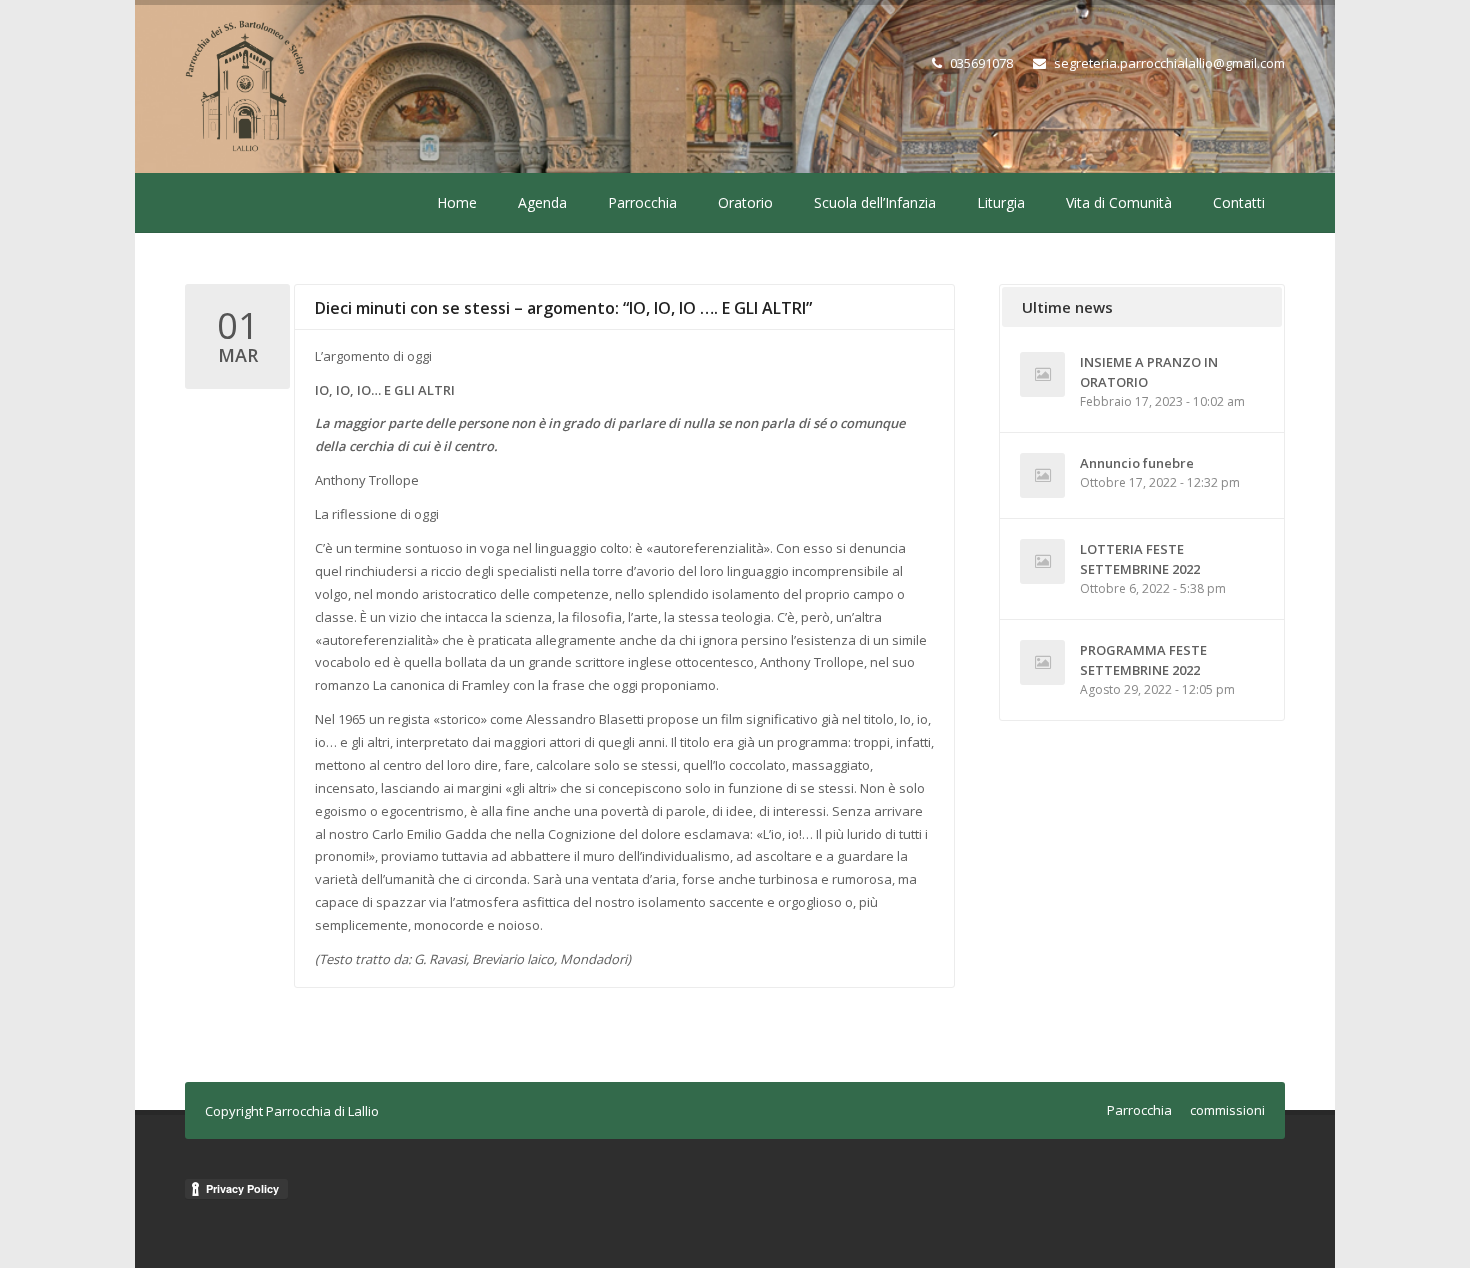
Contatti (1239, 202)
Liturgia (1001, 202)
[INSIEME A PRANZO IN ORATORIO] (1042, 374)
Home (457, 202)
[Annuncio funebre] (1042, 475)
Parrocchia (642, 202)
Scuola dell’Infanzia (875, 202)
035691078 (981, 63)
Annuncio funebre (1137, 463)
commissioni (1227, 1110)
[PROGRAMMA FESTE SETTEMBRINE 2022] (1042, 662)
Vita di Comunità (1119, 202)
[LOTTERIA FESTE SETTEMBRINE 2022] (1042, 561)
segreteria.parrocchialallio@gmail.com (1169, 63)
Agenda (542, 202)
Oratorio (745, 202)
